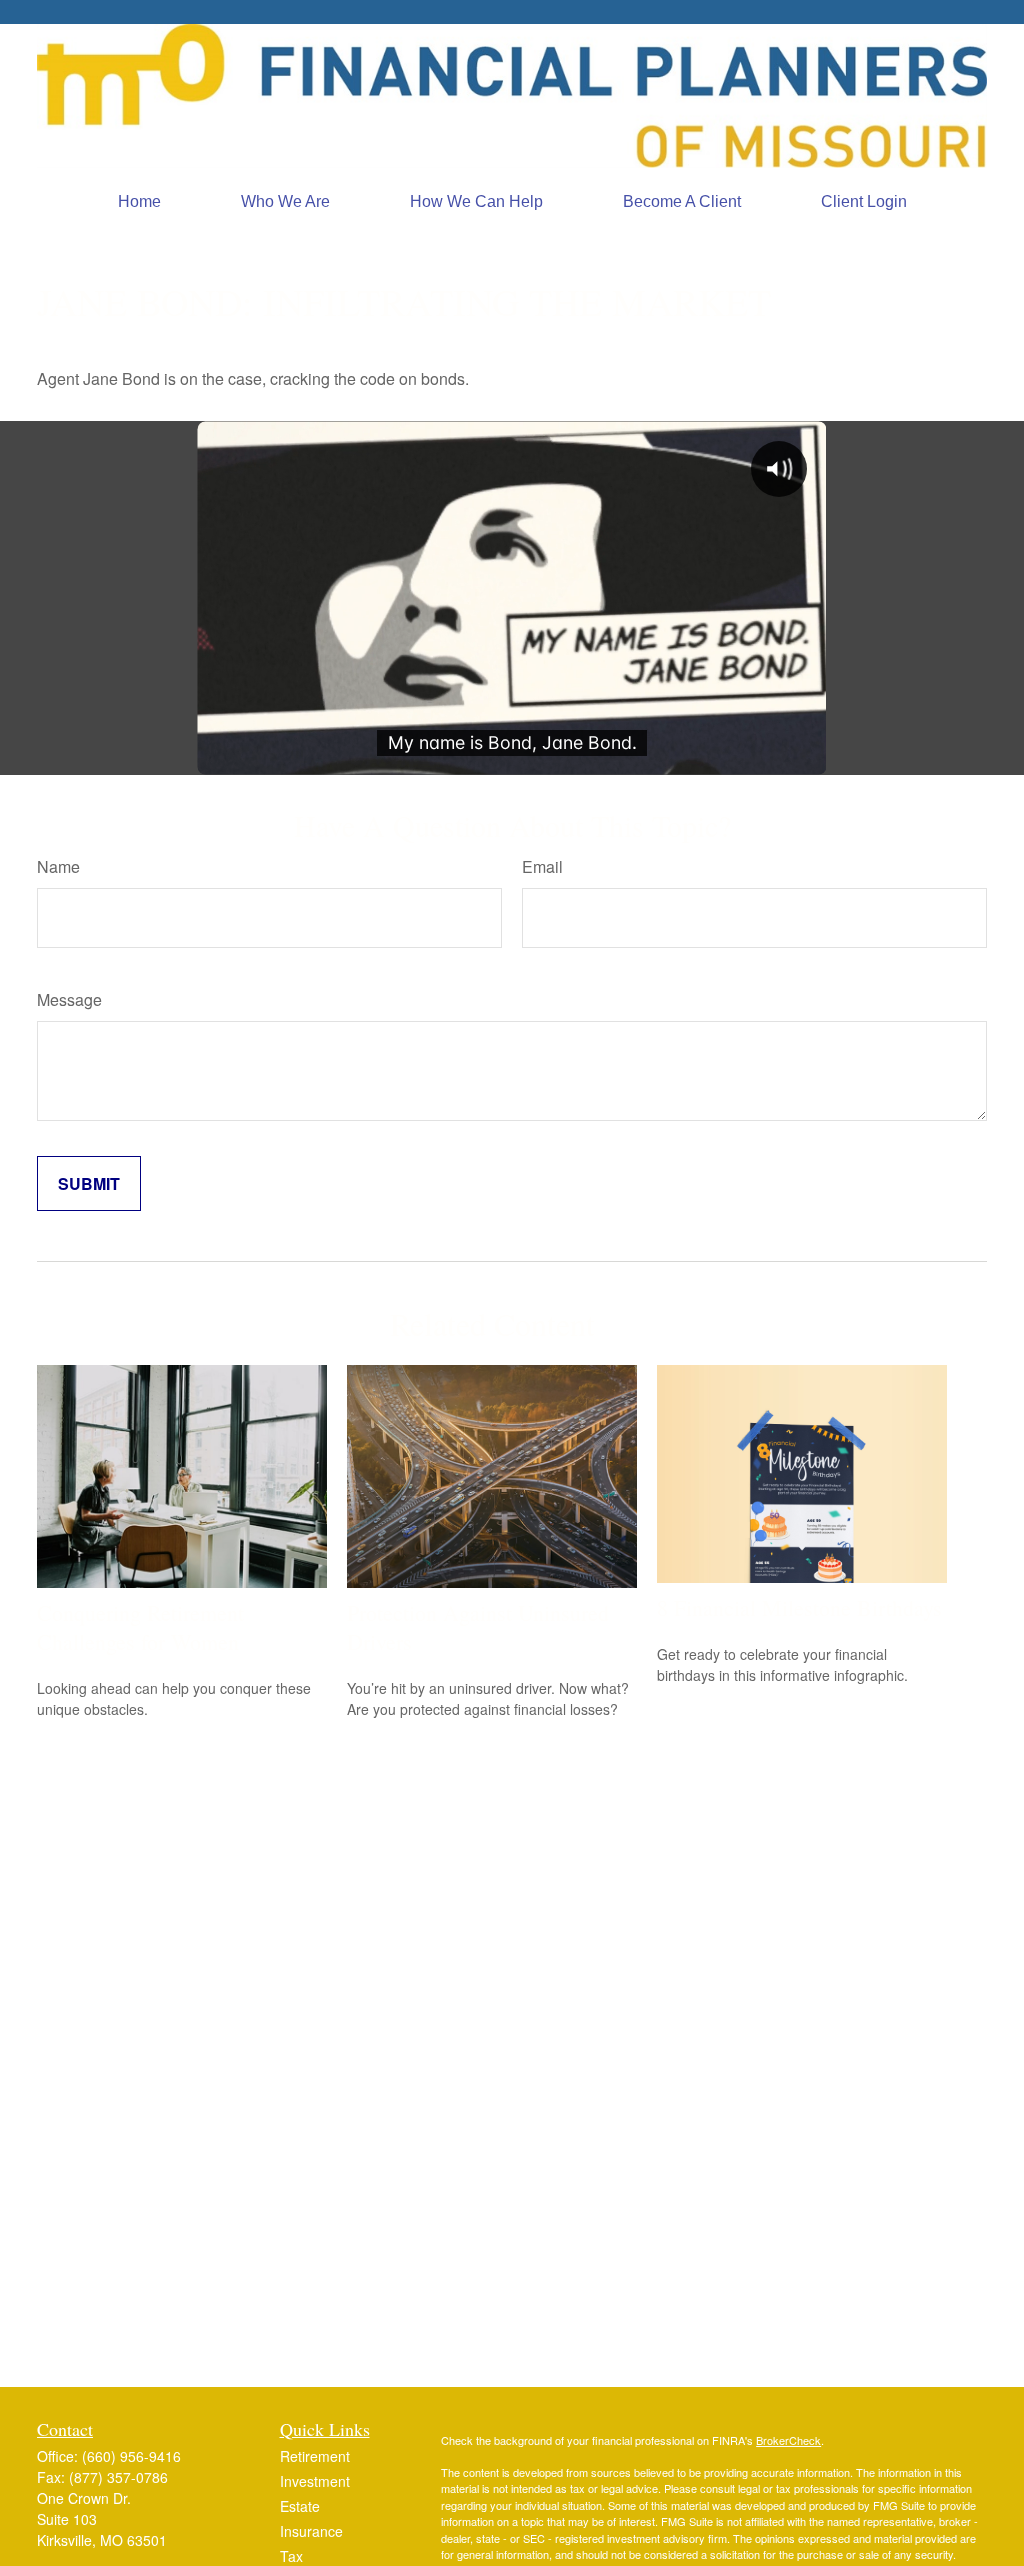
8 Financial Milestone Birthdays (799, 1607)
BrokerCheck (788, 2440)
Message (69, 999)
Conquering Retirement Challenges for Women (140, 1627)
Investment (315, 2481)
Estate (300, 2506)
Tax (291, 2556)
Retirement (315, 2456)
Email (542, 866)
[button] (139, 202)
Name (58, 866)
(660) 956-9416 (131, 2456)
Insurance (311, 2531)
